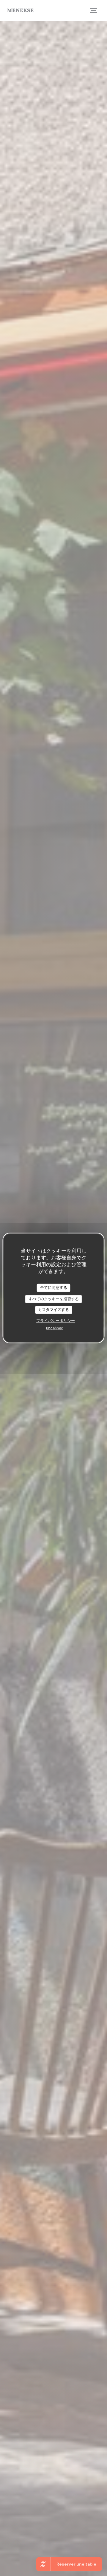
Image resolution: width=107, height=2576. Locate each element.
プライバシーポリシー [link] (56, 1320)
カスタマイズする (53, 1310)
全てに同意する (54, 1288)
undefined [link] (55, 1328)
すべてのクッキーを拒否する (54, 1299)
